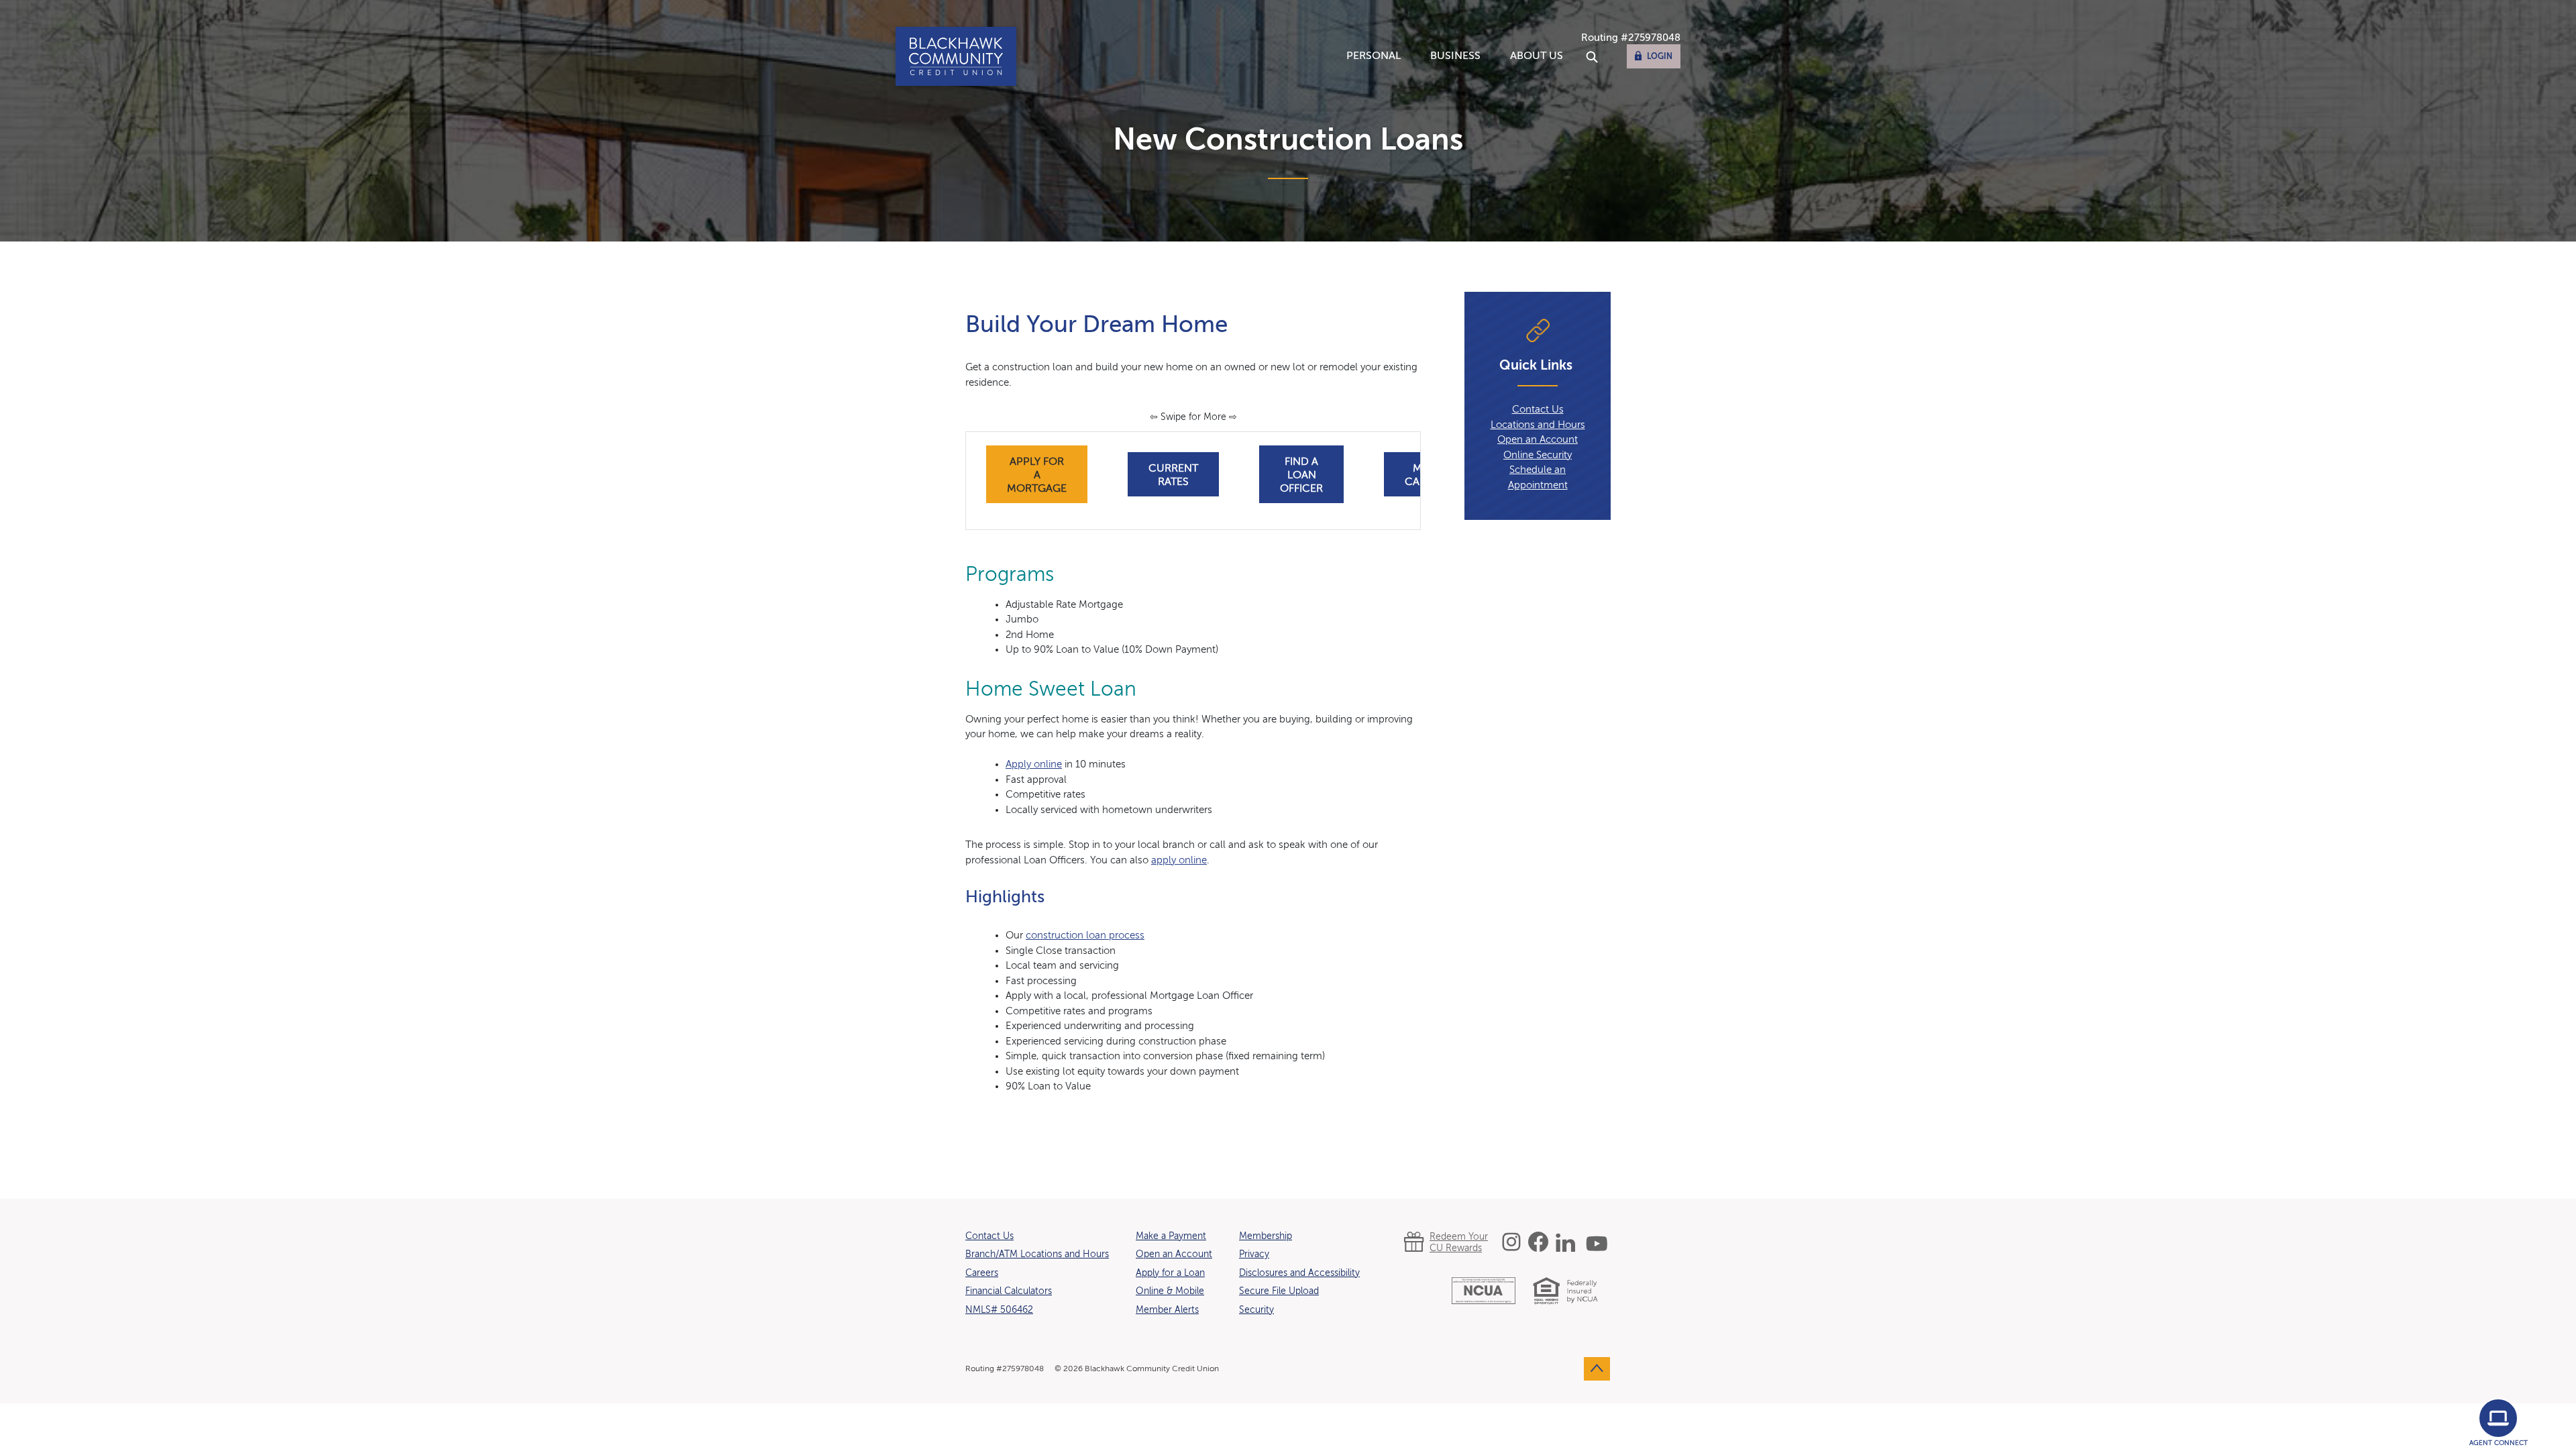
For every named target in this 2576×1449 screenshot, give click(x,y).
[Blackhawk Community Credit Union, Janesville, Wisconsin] (956, 56)
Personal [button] (1374, 56)
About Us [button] (1537, 56)
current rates (1184, 476)
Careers (982, 1273)
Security (1256, 1310)
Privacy (1254, 1254)
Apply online (1034, 764)
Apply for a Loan (1170, 1273)
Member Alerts (1167, 1310)
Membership (1266, 1236)
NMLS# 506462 (999, 1310)
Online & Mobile (1170, 1291)
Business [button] (1455, 56)
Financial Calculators (1009, 1291)
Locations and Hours (1538, 425)
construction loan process (1085, 935)
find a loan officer (1301, 476)
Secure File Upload (1279, 1291)
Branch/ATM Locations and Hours (1037, 1254)
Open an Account (1538, 440)
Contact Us (1538, 410)
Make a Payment (1171, 1236)
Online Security (1538, 455)
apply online (1179, 860)
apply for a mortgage (1047, 476)
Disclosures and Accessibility (1299, 1273)
